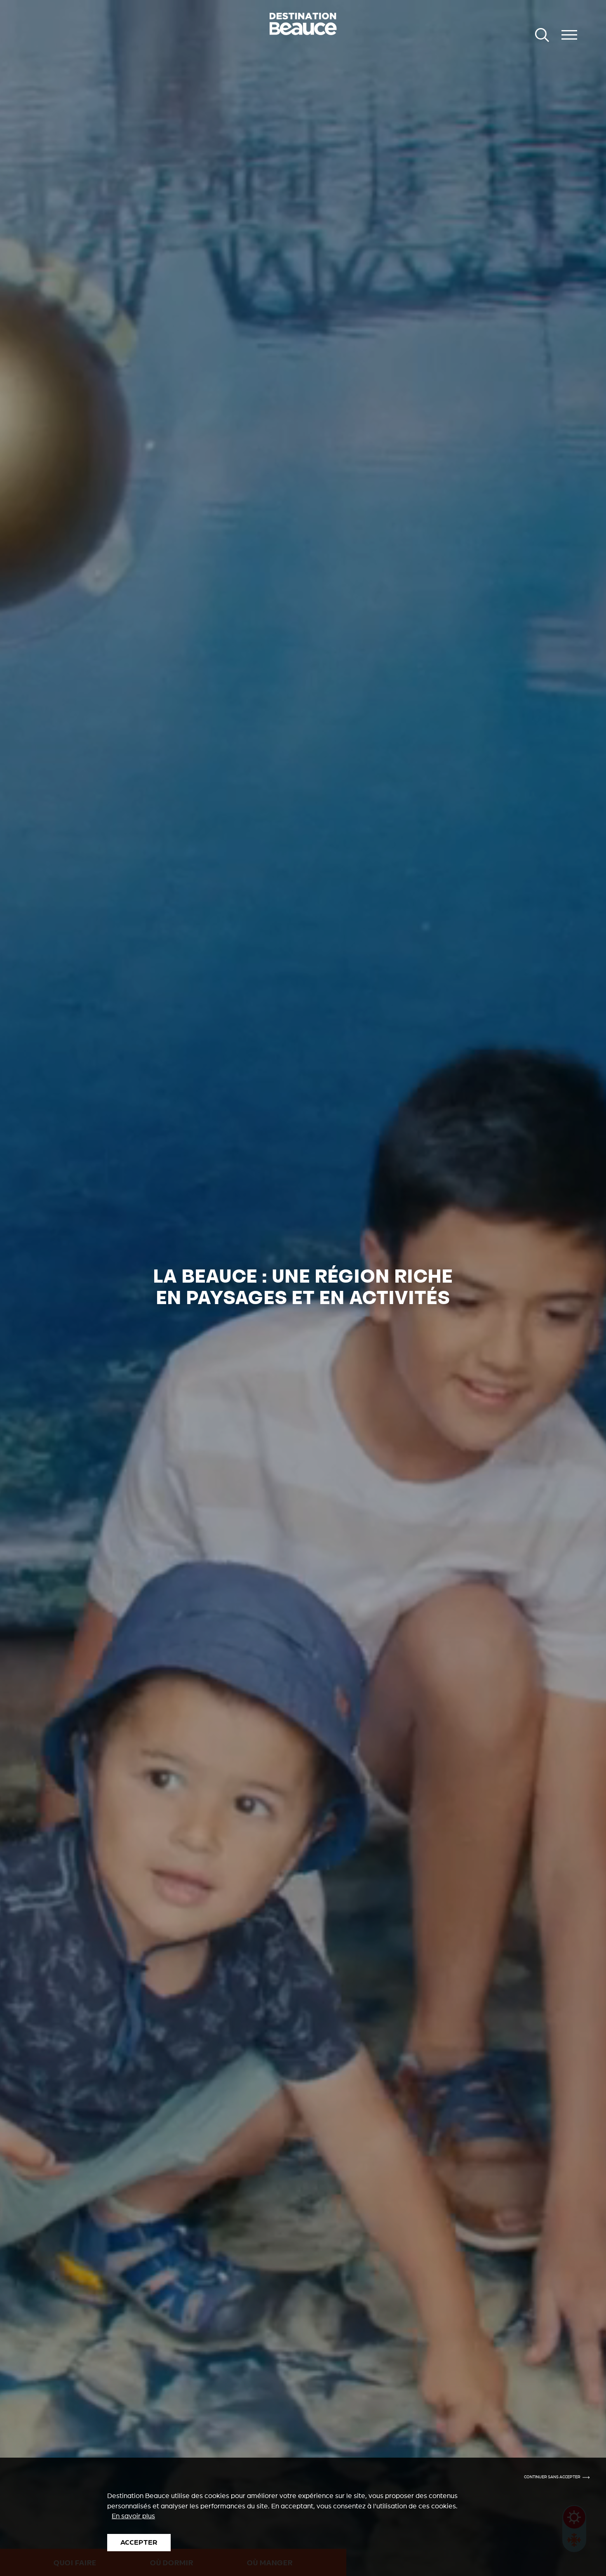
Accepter (139, 2542)
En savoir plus (133, 2516)
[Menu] (569, 35)
